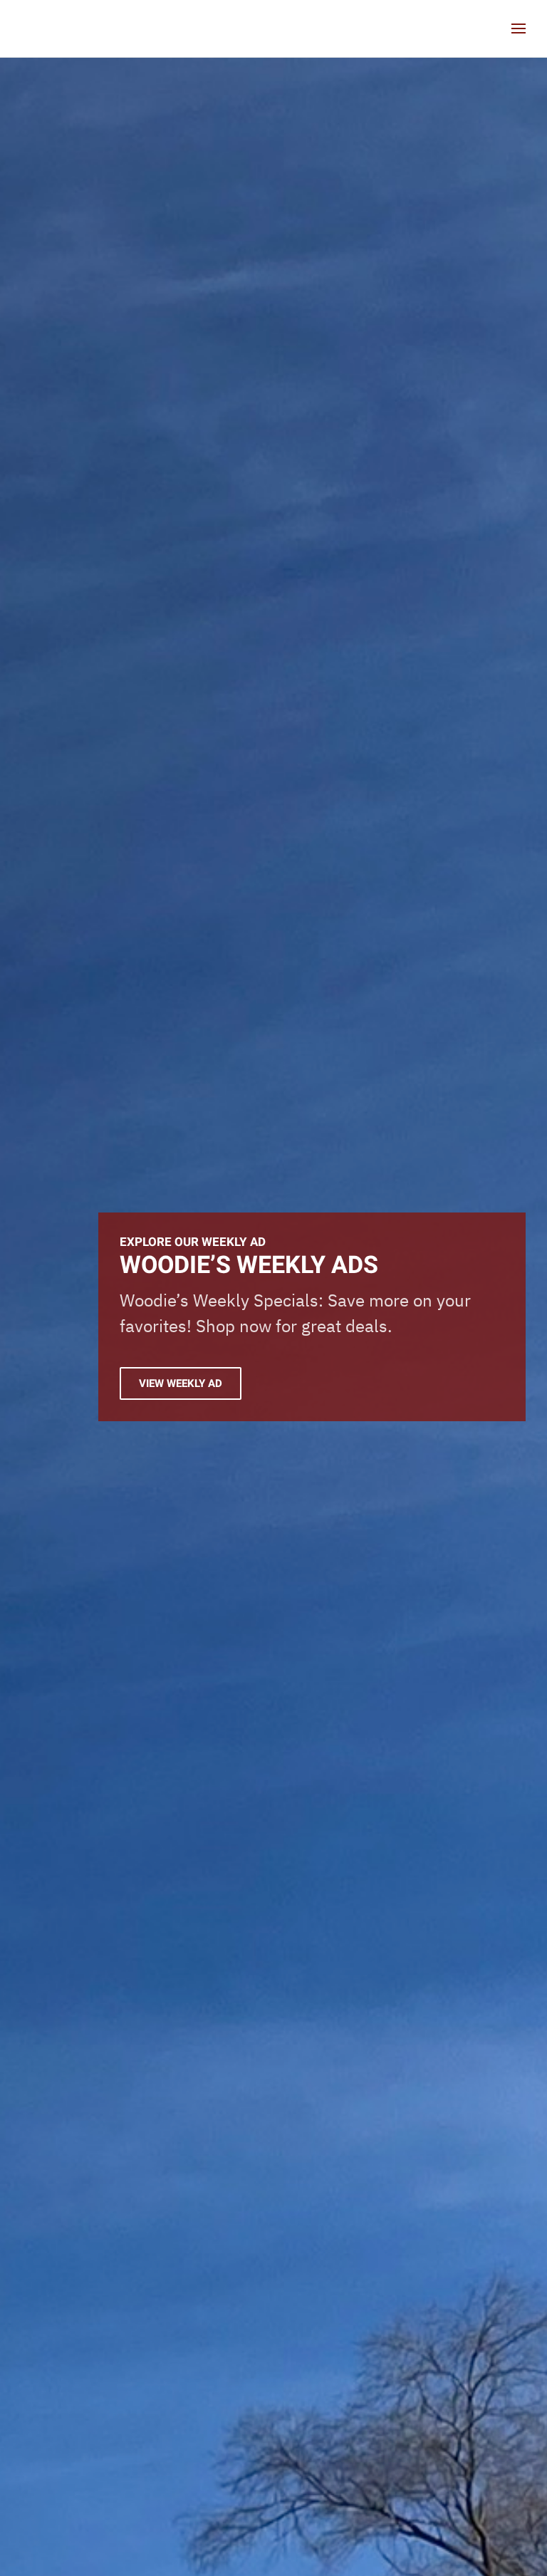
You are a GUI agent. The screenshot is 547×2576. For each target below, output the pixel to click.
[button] (519, 28)
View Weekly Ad (181, 1383)
